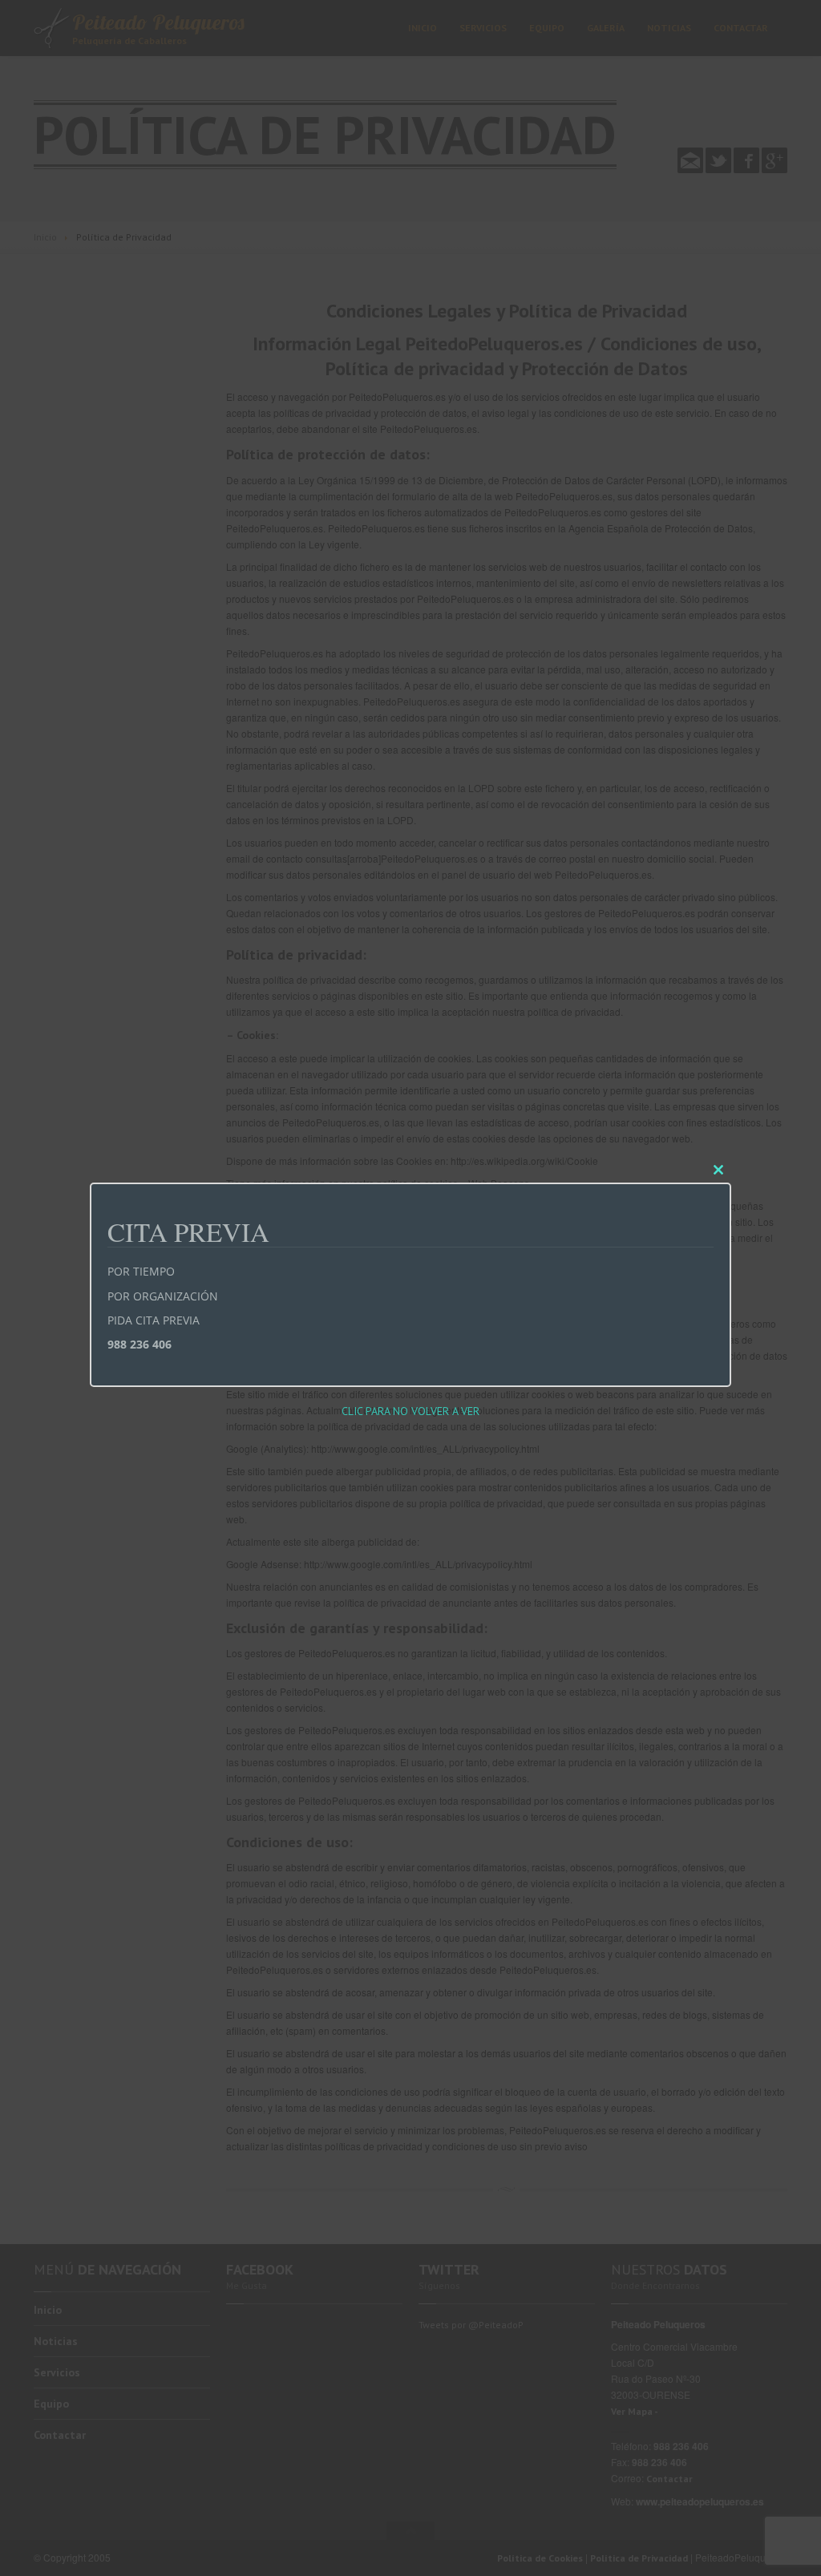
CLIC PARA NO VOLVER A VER (410, 1411)
